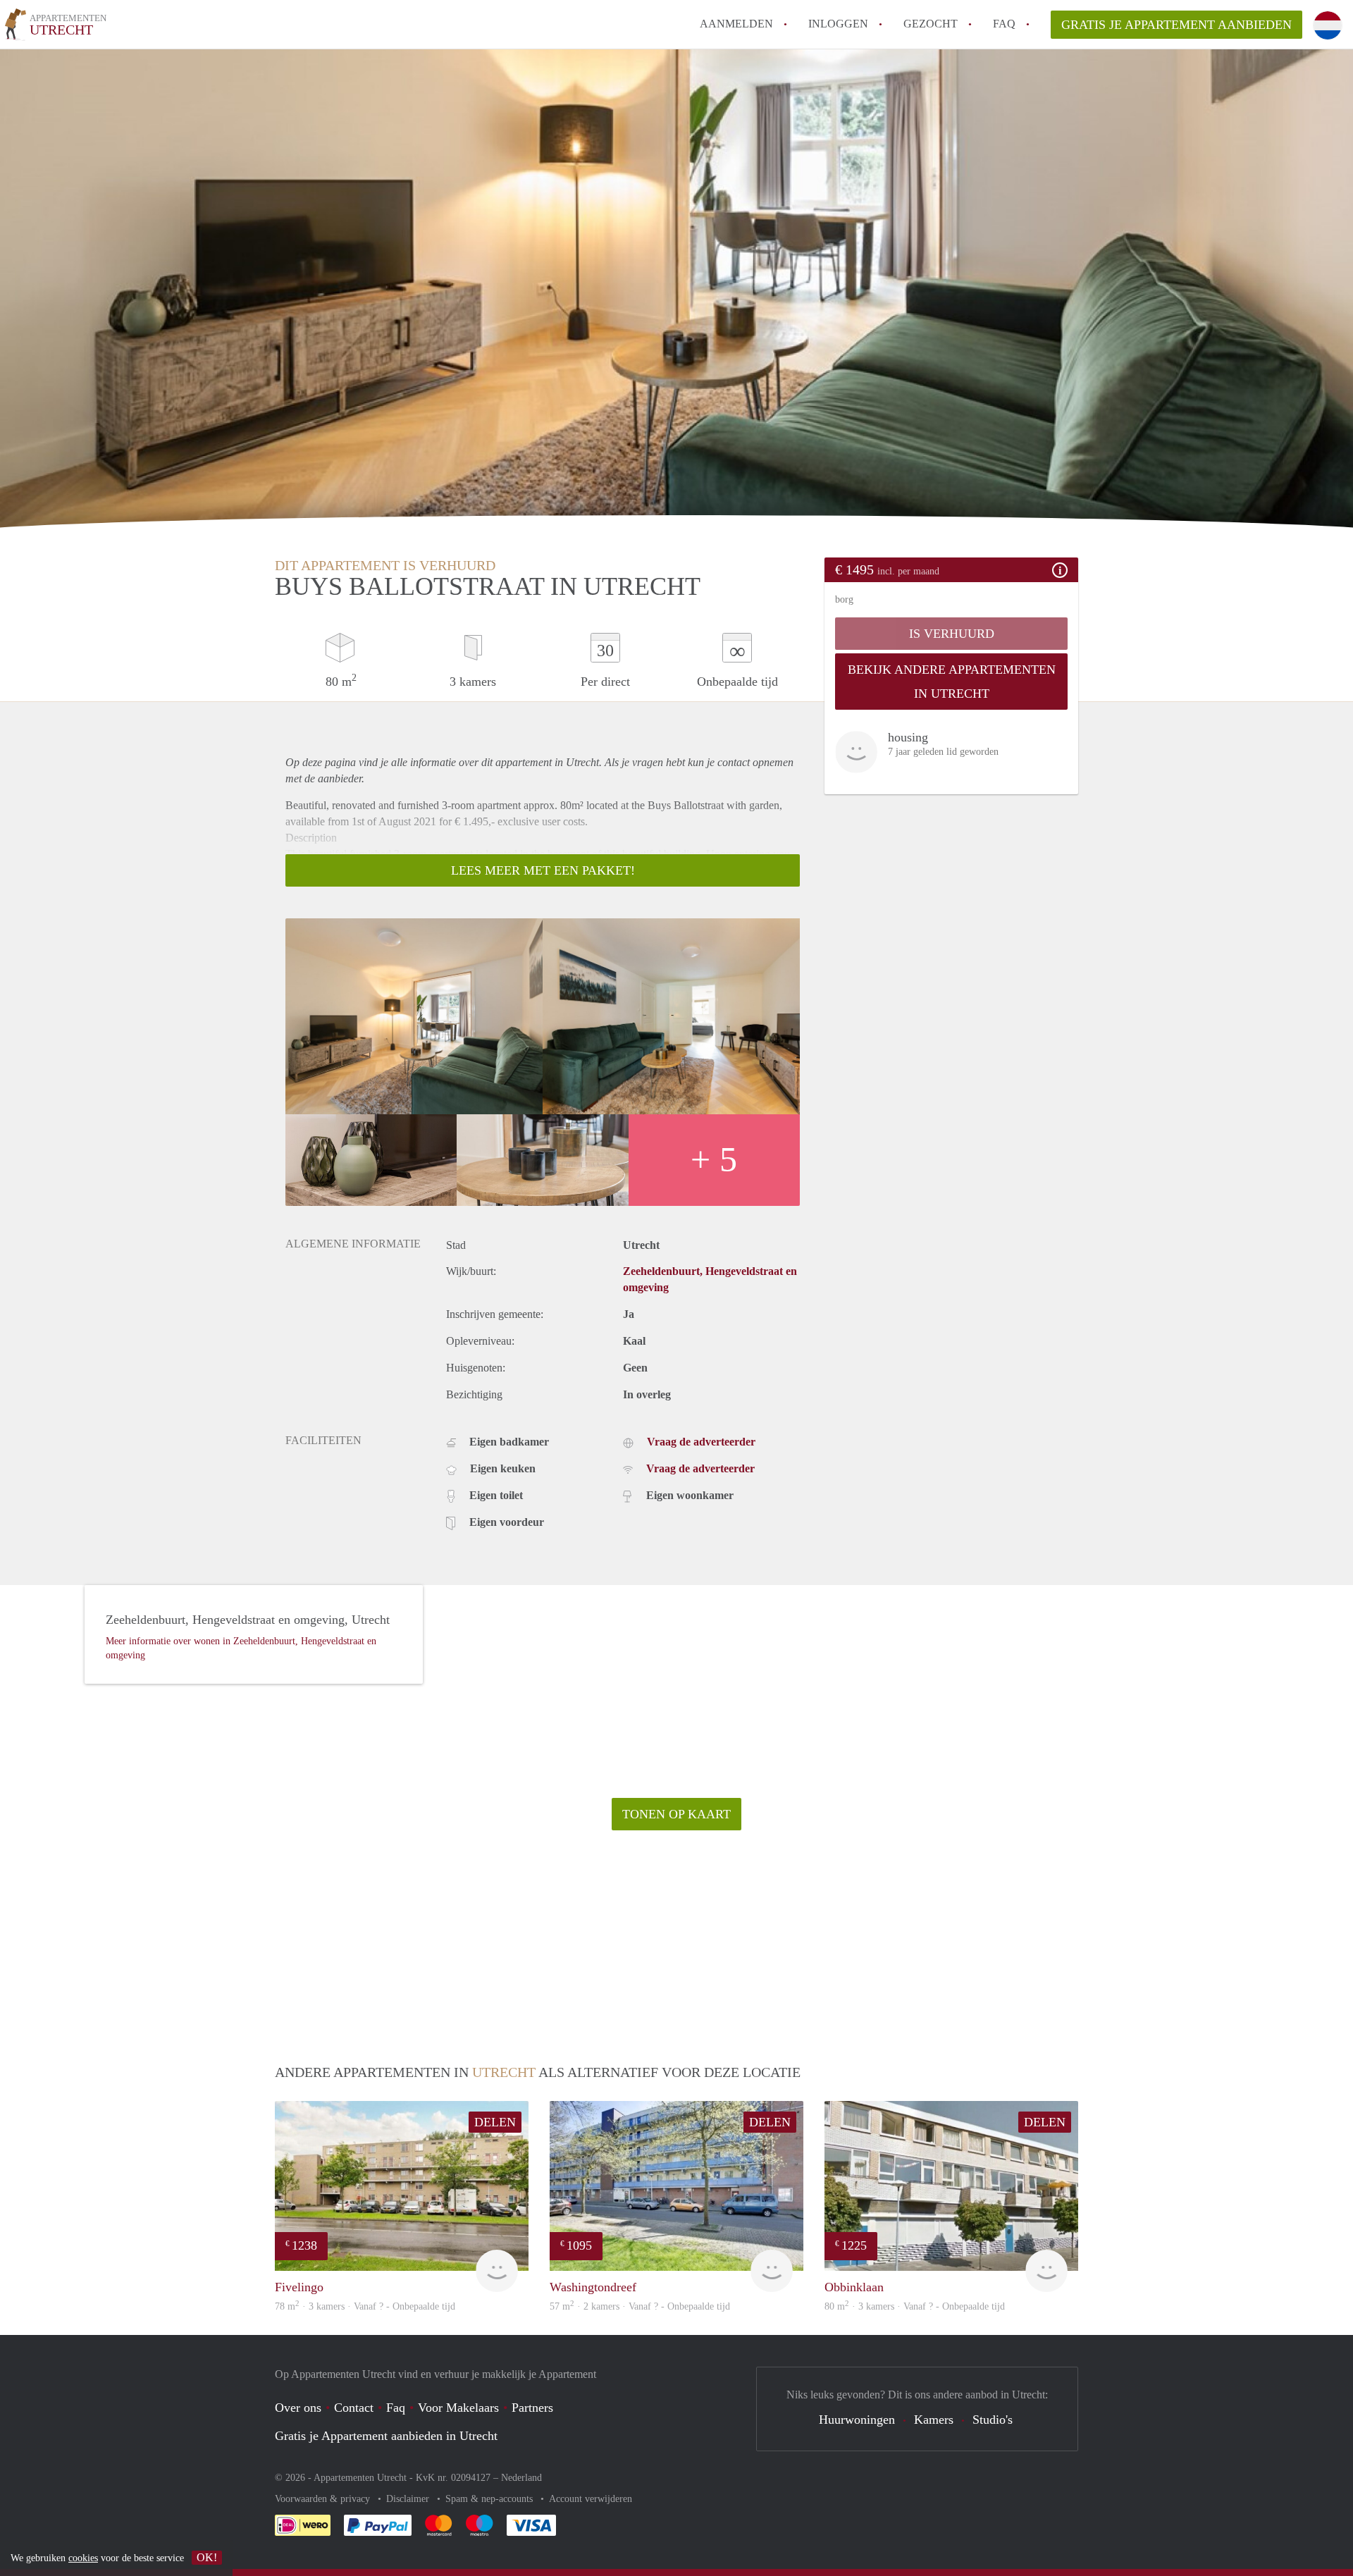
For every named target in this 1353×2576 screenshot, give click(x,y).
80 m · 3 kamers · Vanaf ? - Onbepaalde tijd (915, 2306)
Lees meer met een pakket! (543, 870)
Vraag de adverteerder (701, 1442)
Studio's (993, 2420)
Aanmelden (736, 24)
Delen (495, 2122)
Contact (354, 2408)
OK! (207, 2557)
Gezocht (931, 24)
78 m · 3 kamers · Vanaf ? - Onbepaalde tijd (365, 2306)
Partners (532, 2408)
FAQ (1004, 24)
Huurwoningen (857, 2420)
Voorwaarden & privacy (324, 2499)
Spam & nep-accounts (490, 2499)
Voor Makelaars (458, 2408)
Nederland (521, 2478)
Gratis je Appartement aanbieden (1176, 25)
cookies (83, 2558)
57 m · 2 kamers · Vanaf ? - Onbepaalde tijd (640, 2306)
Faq (396, 2408)
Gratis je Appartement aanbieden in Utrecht (386, 2436)
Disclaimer (409, 2499)
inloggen (838, 24)
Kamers (934, 2420)
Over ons (298, 2408)
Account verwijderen (591, 2499)
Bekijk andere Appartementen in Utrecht (952, 682)
